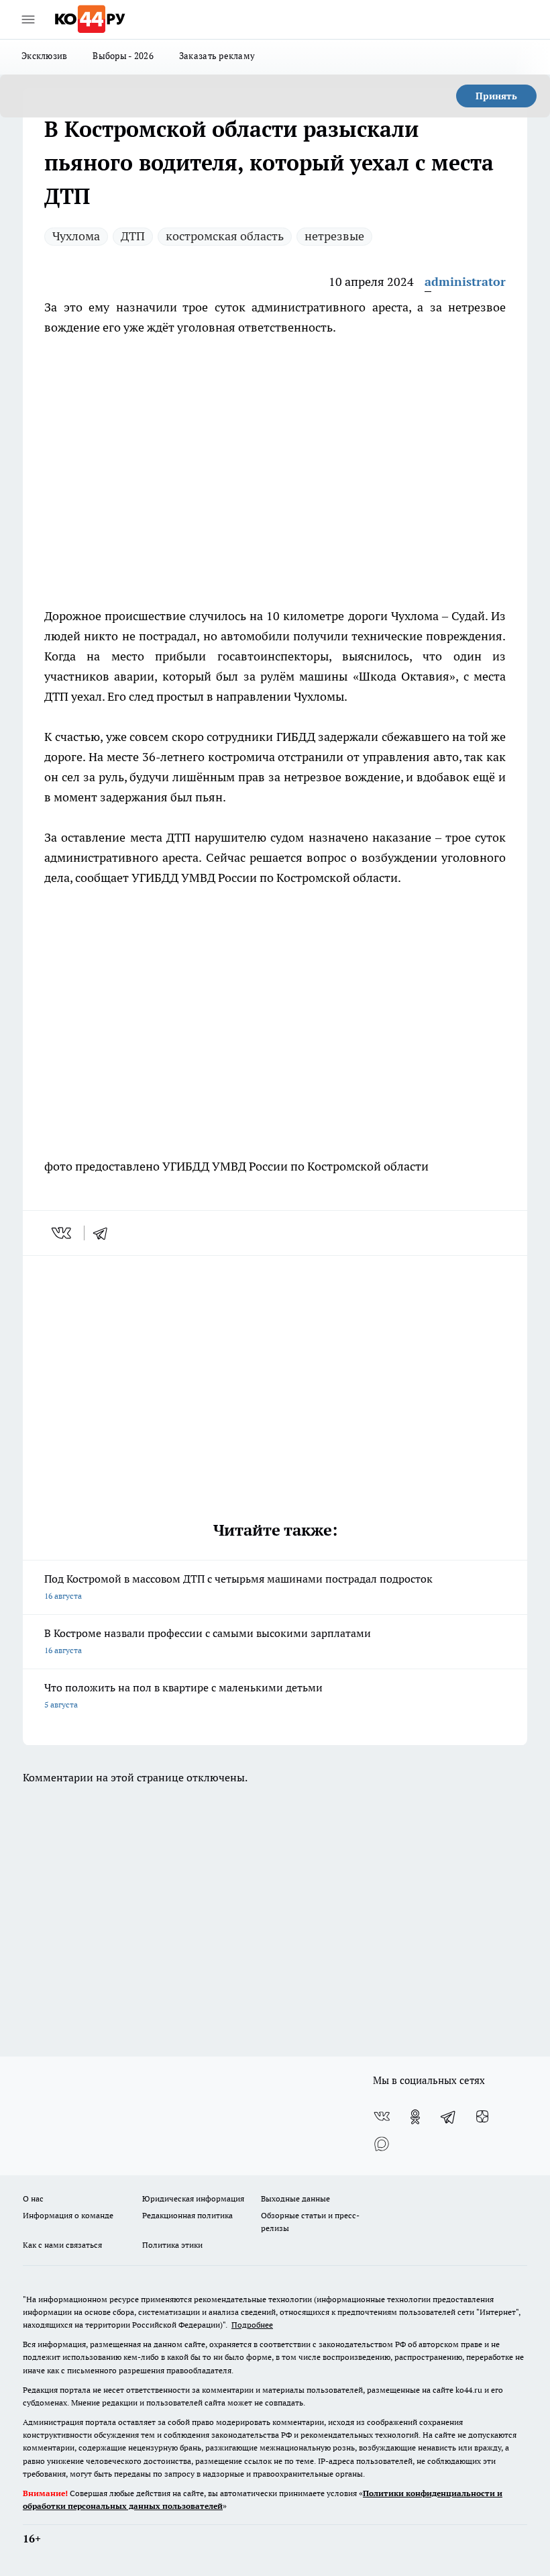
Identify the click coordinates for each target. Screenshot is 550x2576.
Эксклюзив (44, 56)
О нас (33, 2198)
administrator (465, 282)
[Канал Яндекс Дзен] (482, 2117)
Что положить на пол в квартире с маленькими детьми (183, 1695)
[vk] (63, 1233)
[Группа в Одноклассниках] (415, 2117)
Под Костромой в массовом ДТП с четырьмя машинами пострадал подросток (238, 1586)
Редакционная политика (187, 2215)
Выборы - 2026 (123, 56)
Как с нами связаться (62, 2245)
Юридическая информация (193, 2198)
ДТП (133, 236)
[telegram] (105, 1233)
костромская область (225, 236)
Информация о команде (68, 2215)
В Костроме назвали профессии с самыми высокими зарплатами (208, 1641)
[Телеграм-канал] (449, 2117)
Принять (496, 96)
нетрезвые (334, 236)
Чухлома (76, 236)
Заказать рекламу (217, 56)
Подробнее (252, 2325)
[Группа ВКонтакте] (382, 2117)
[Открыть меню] (28, 19)
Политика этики (172, 2245)
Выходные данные (295, 2198)
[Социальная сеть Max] (382, 2144)
